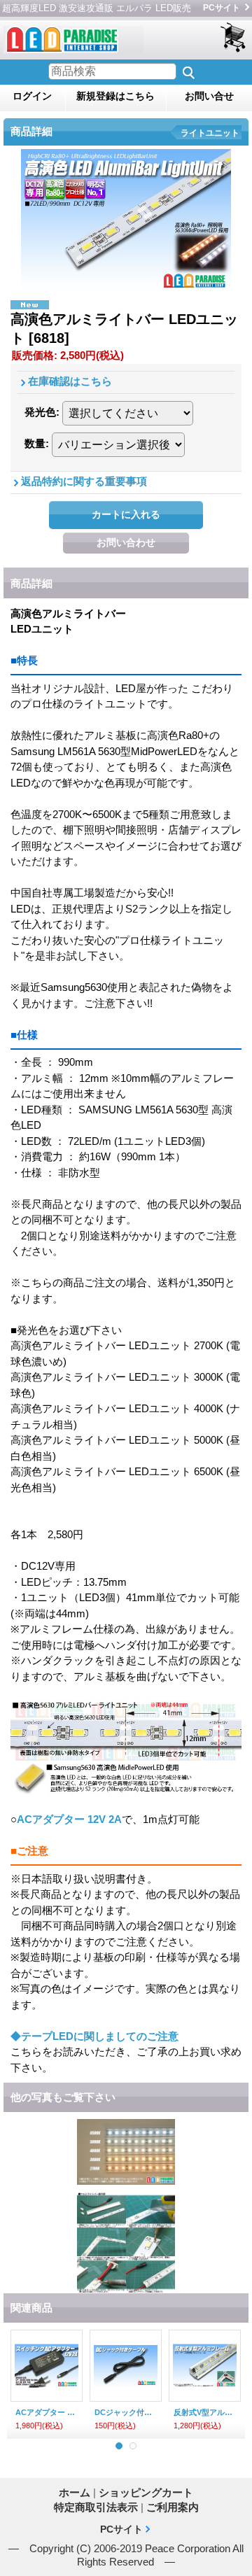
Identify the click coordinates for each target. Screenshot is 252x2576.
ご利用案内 (173, 2507)
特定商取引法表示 (96, 2507)
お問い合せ (209, 96)
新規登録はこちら (115, 96)
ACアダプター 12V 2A (69, 1819)
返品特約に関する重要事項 (84, 481)
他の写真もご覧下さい (63, 2097)
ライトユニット (210, 133)
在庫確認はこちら (70, 381)
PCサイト (222, 8)
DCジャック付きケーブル (126, 2412)
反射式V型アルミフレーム (205, 2412)
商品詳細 (31, 583)
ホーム (75, 2492)
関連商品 (31, 2308)
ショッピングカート (234, 38)
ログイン (32, 96)
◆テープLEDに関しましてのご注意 (94, 2036)
